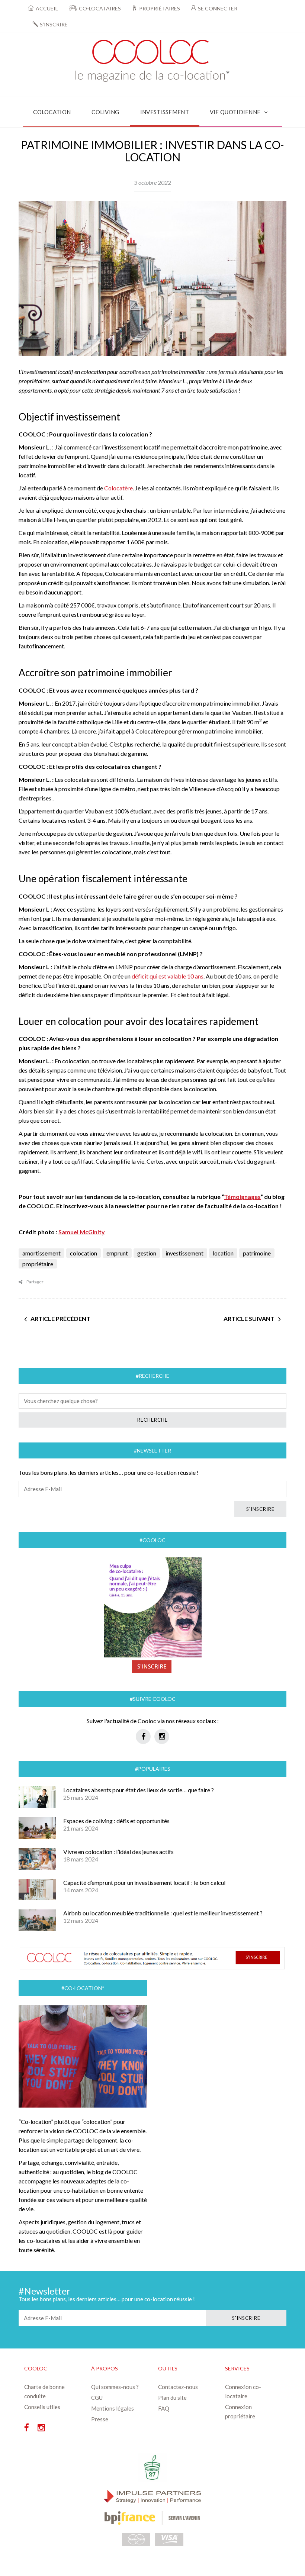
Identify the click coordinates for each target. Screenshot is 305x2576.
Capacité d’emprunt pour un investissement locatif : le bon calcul (144, 1882)
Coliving (105, 112)
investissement (184, 1253)
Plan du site (172, 2398)
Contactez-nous (178, 2387)
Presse (100, 2419)
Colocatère (118, 488)
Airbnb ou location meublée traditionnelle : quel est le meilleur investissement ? (163, 1913)
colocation (84, 1253)
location (223, 1253)
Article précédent (60, 1318)
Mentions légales (113, 2408)
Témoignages (242, 1197)
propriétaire (38, 1264)
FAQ (164, 2408)
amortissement (41, 1253)
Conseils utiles (42, 2407)
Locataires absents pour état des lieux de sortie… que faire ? (139, 1790)
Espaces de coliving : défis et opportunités (116, 1821)
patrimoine (257, 1253)
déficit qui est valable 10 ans (168, 976)
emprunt (117, 1253)
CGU (97, 2398)
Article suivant (249, 1318)
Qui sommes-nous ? (115, 2387)
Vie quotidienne (235, 112)
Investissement (165, 112)
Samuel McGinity (82, 1232)
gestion (147, 1253)
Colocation (52, 112)
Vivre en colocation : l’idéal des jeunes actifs (118, 1852)
